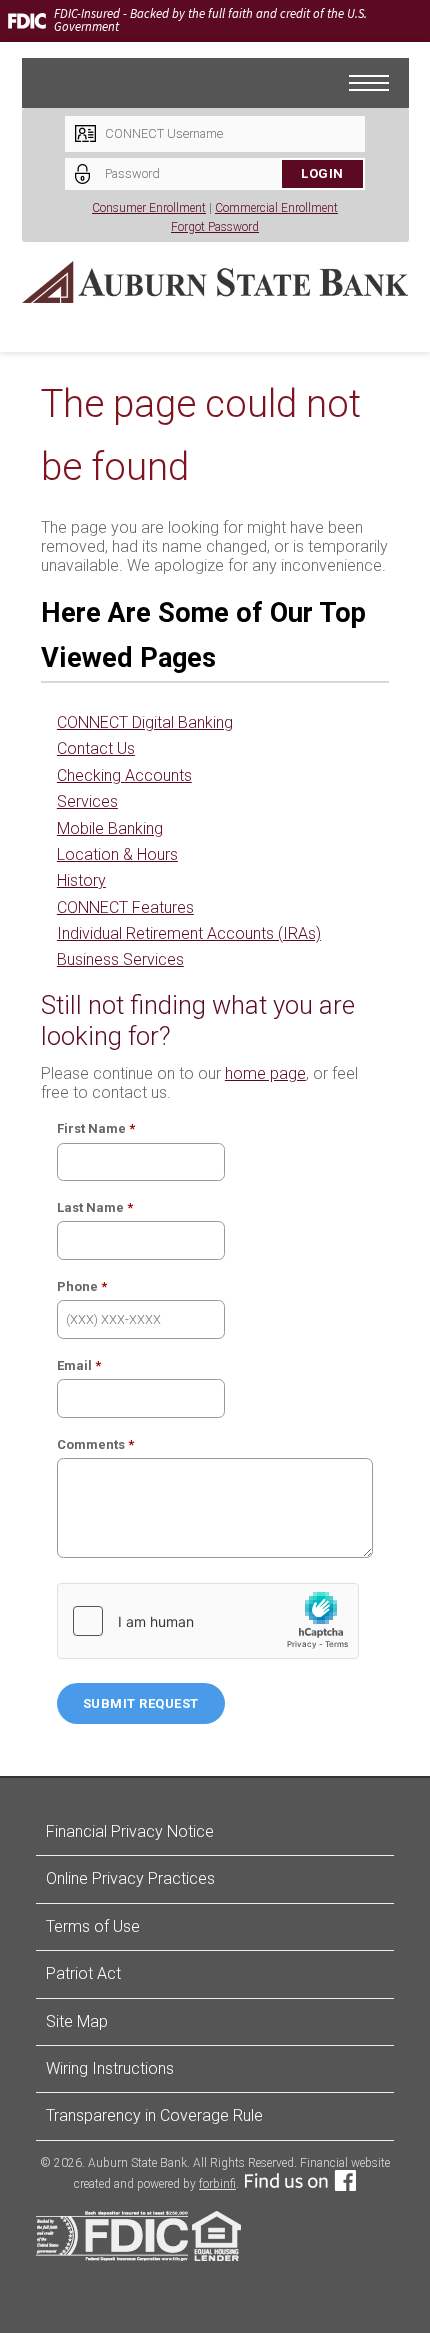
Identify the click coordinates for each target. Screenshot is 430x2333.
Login (322, 173)
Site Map (77, 2021)
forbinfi (217, 2184)
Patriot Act (83, 1973)
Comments (91, 1444)
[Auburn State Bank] (215, 282)
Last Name (90, 1207)
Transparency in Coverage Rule (154, 2115)
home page (265, 1073)
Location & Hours (117, 854)
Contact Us (96, 748)
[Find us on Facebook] (300, 2184)
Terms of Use (93, 1926)
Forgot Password (215, 227)
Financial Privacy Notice (130, 1831)
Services (87, 801)
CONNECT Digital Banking (145, 722)
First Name (91, 1128)
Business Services (120, 959)
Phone (77, 1286)
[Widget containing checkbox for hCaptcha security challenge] (208, 1621)
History (81, 880)
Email (74, 1365)
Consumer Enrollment (149, 208)
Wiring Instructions (110, 2068)
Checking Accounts (124, 775)
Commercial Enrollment (276, 208)
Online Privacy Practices (130, 1878)
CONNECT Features (125, 907)
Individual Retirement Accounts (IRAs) (189, 933)
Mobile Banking (110, 828)
